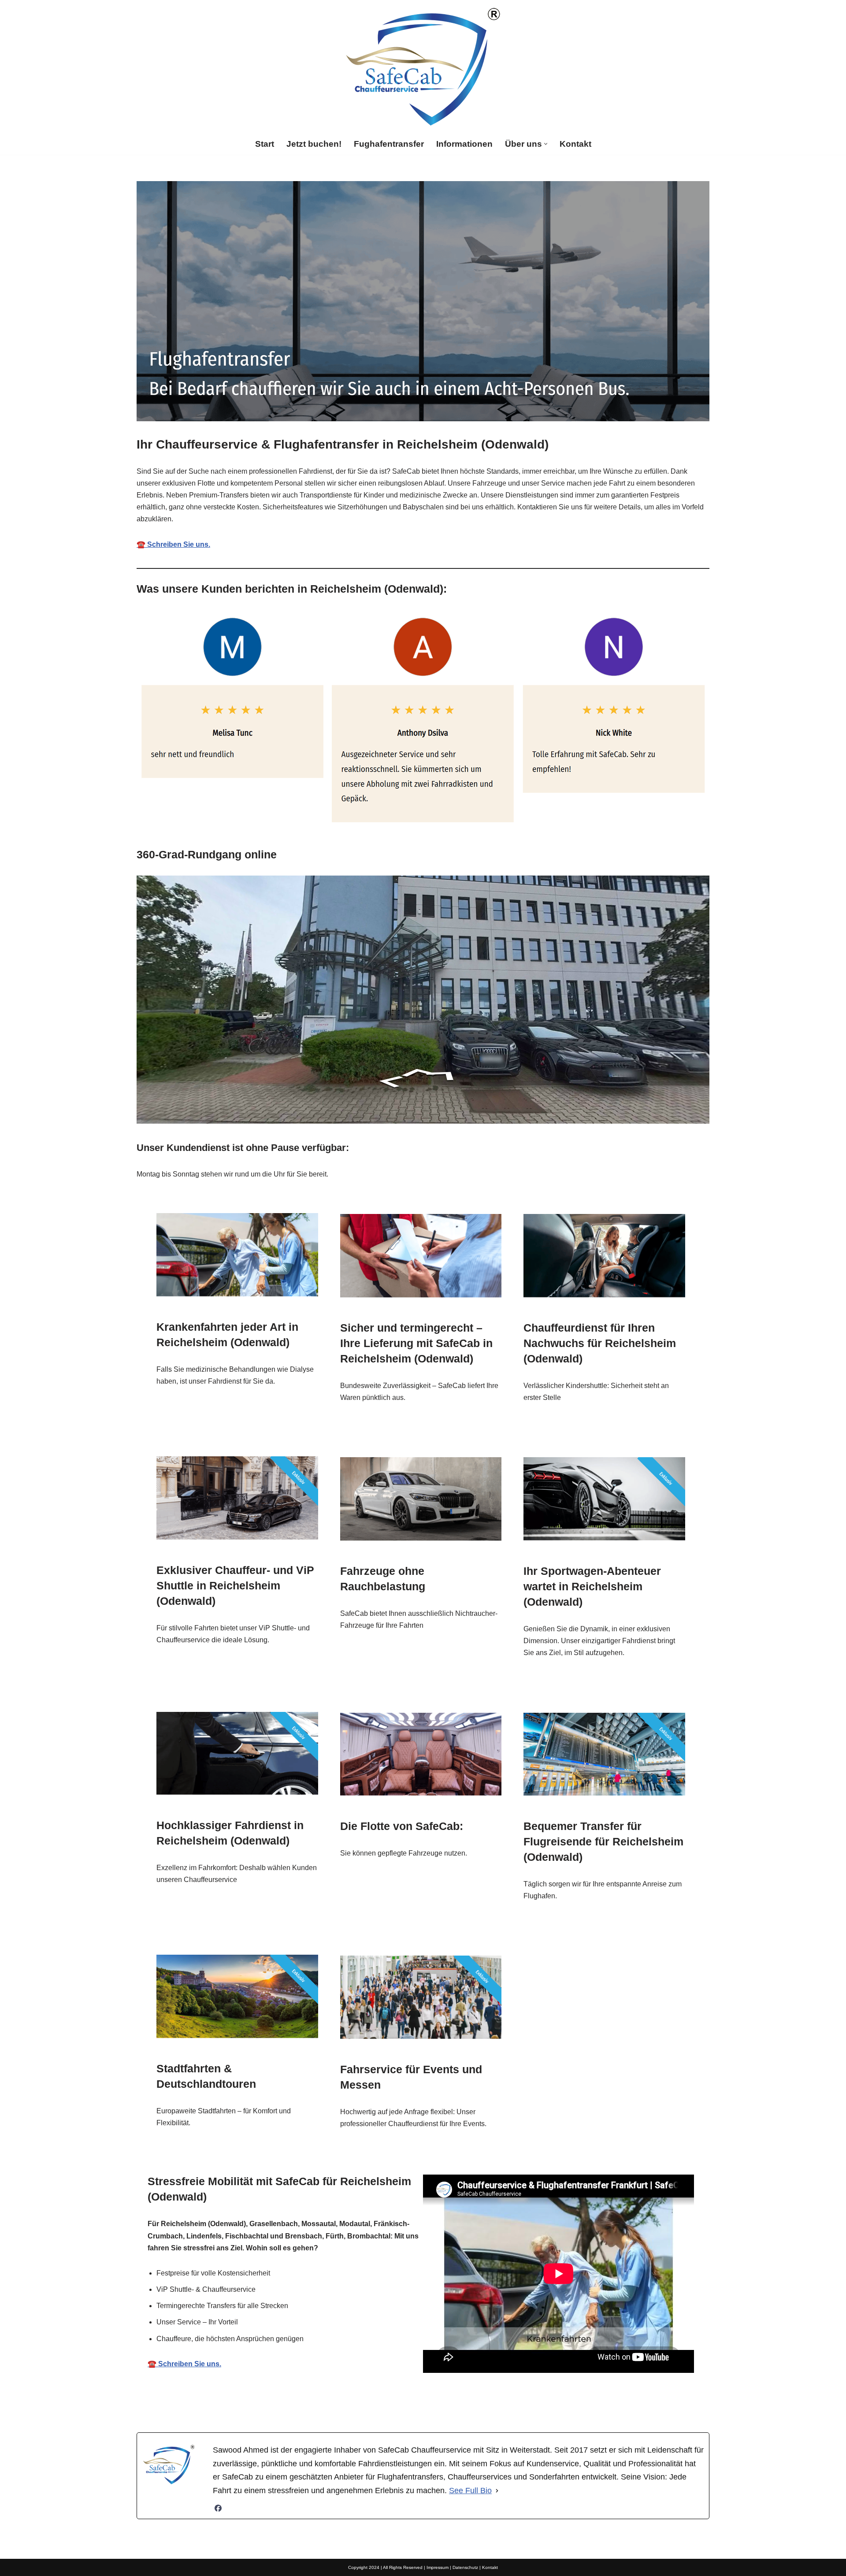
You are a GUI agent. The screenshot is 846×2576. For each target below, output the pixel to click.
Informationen (464, 144)
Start (265, 144)
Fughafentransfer (389, 144)
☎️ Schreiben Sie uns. (173, 544)
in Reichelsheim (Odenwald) (510, 2404)
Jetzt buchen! (314, 144)
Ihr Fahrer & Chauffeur (391, 2404)
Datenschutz (465, 2567)
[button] (546, 144)
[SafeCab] (423, 67)
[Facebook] (218, 2508)
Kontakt (575, 144)
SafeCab (304, 2404)
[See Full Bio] (497, 2491)
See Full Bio (470, 2491)
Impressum (438, 2567)
